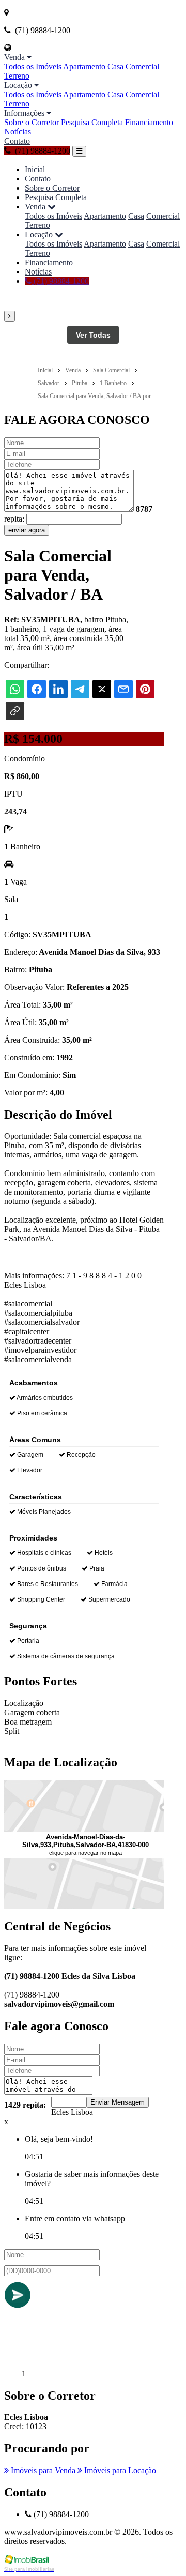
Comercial (142, 66)
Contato (17, 141)
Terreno (17, 76)
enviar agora (27, 530)
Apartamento (84, 66)
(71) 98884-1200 (60, 281)
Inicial (35, 169)
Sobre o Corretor (32, 122)
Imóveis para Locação (119, 2470)
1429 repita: (25, 2105)
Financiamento (149, 122)
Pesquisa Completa (92, 122)
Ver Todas (93, 335)
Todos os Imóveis (33, 66)
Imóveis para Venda (42, 2470)
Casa (115, 66)
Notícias (18, 132)
